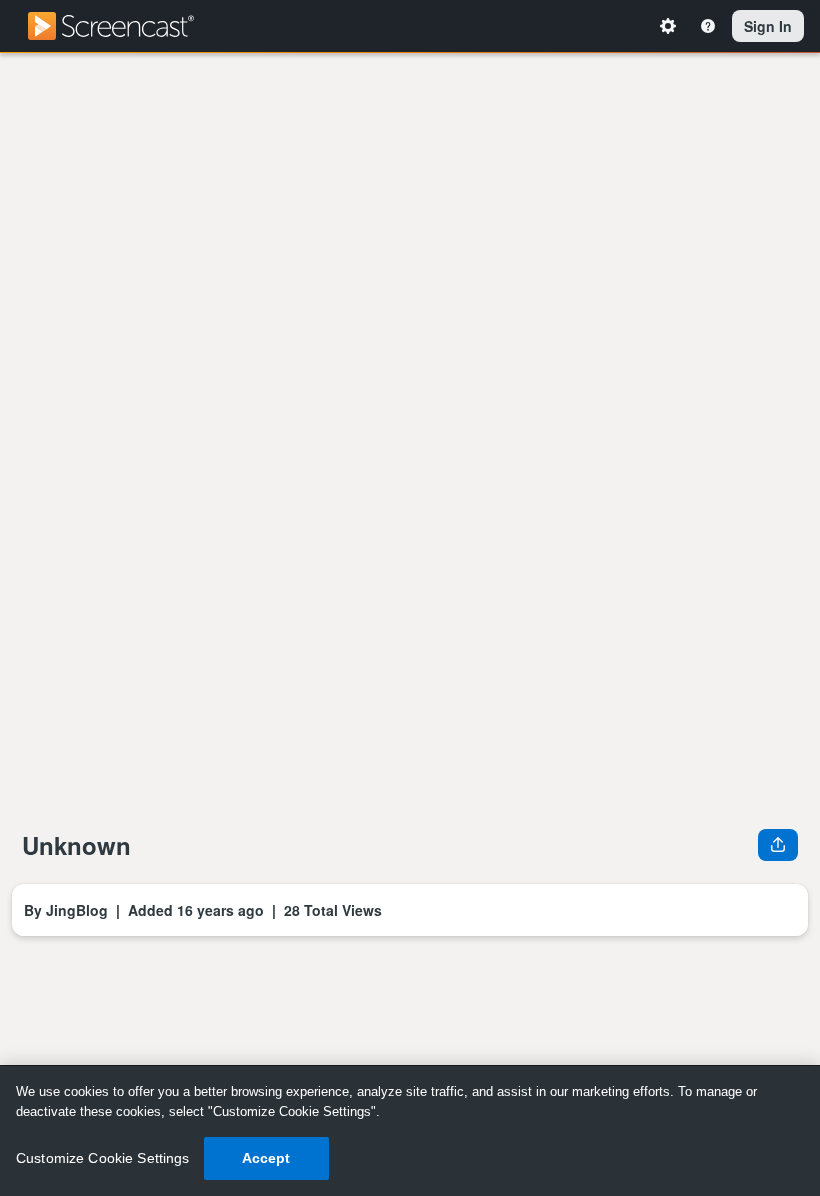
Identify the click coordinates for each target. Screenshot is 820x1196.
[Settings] (671, 26)
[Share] (778, 844)
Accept (266, 1158)
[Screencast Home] (124, 26)
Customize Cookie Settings (103, 1158)
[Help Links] (711, 26)
